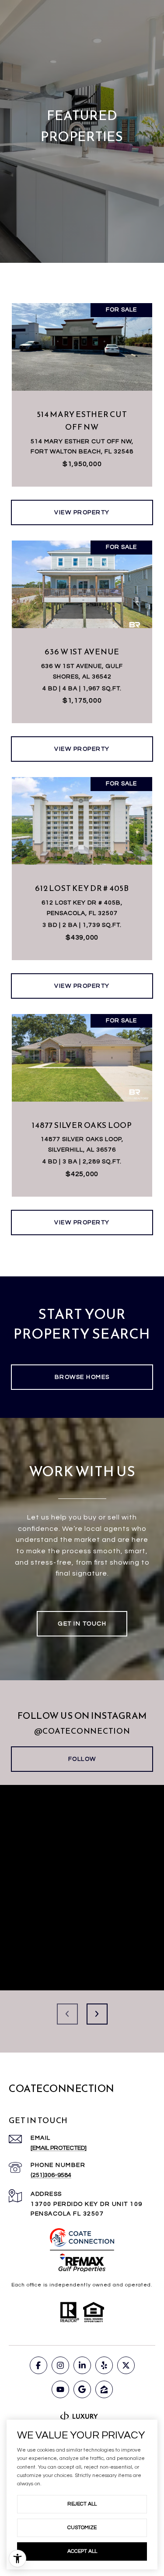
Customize (82, 2528)
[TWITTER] (126, 2365)
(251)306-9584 (51, 2175)
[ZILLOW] (104, 2389)
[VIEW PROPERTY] (82, 505)
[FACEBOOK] (38, 2365)
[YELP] (104, 2365)
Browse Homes (82, 1377)
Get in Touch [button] (82, 1624)
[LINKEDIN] (82, 2365)
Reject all (82, 2504)
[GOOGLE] (82, 2389)
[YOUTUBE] (60, 2389)
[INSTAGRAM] (60, 2365)
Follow (82, 1759)
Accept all (82, 2551)
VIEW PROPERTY (82, 512)
